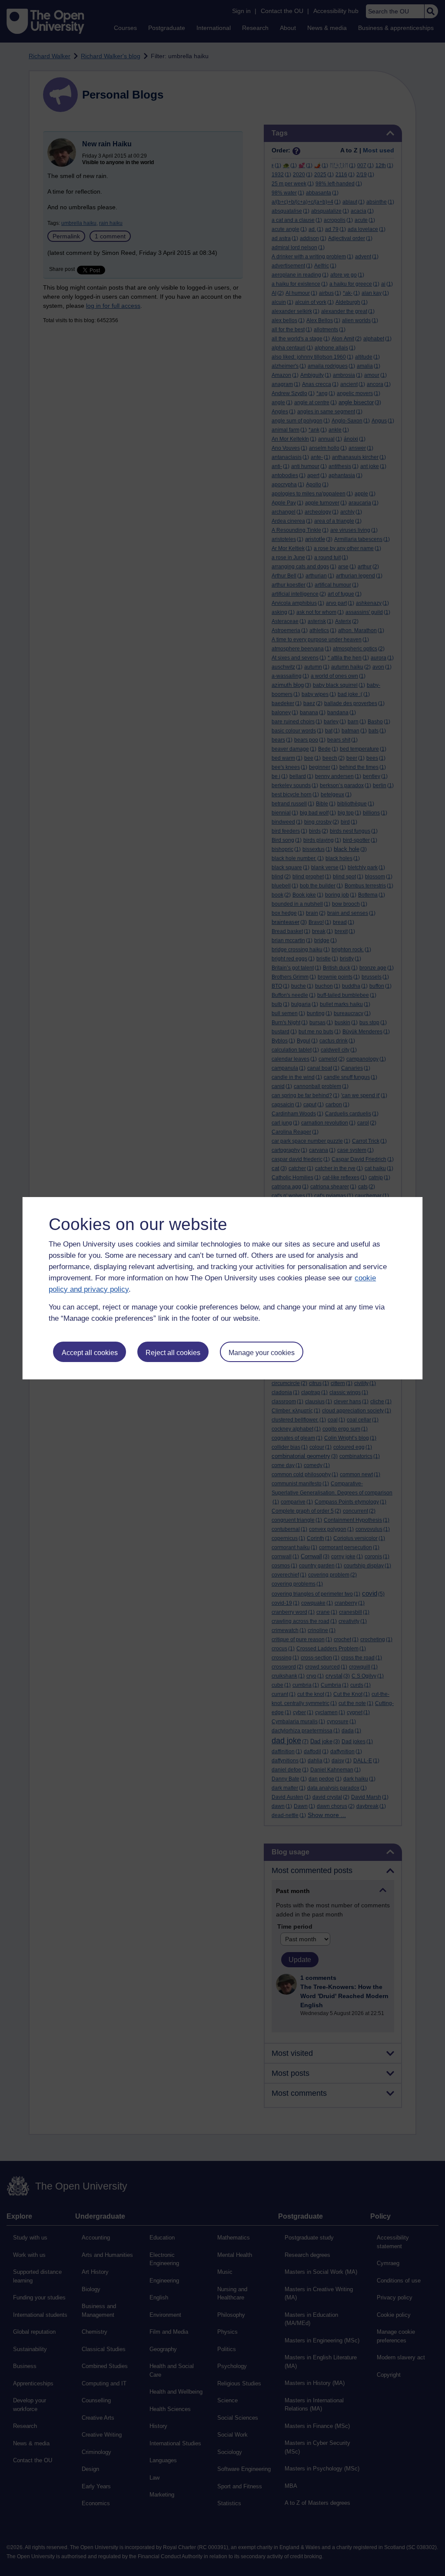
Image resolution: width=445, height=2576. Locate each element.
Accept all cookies (90, 1353)
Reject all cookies (173, 1353)
